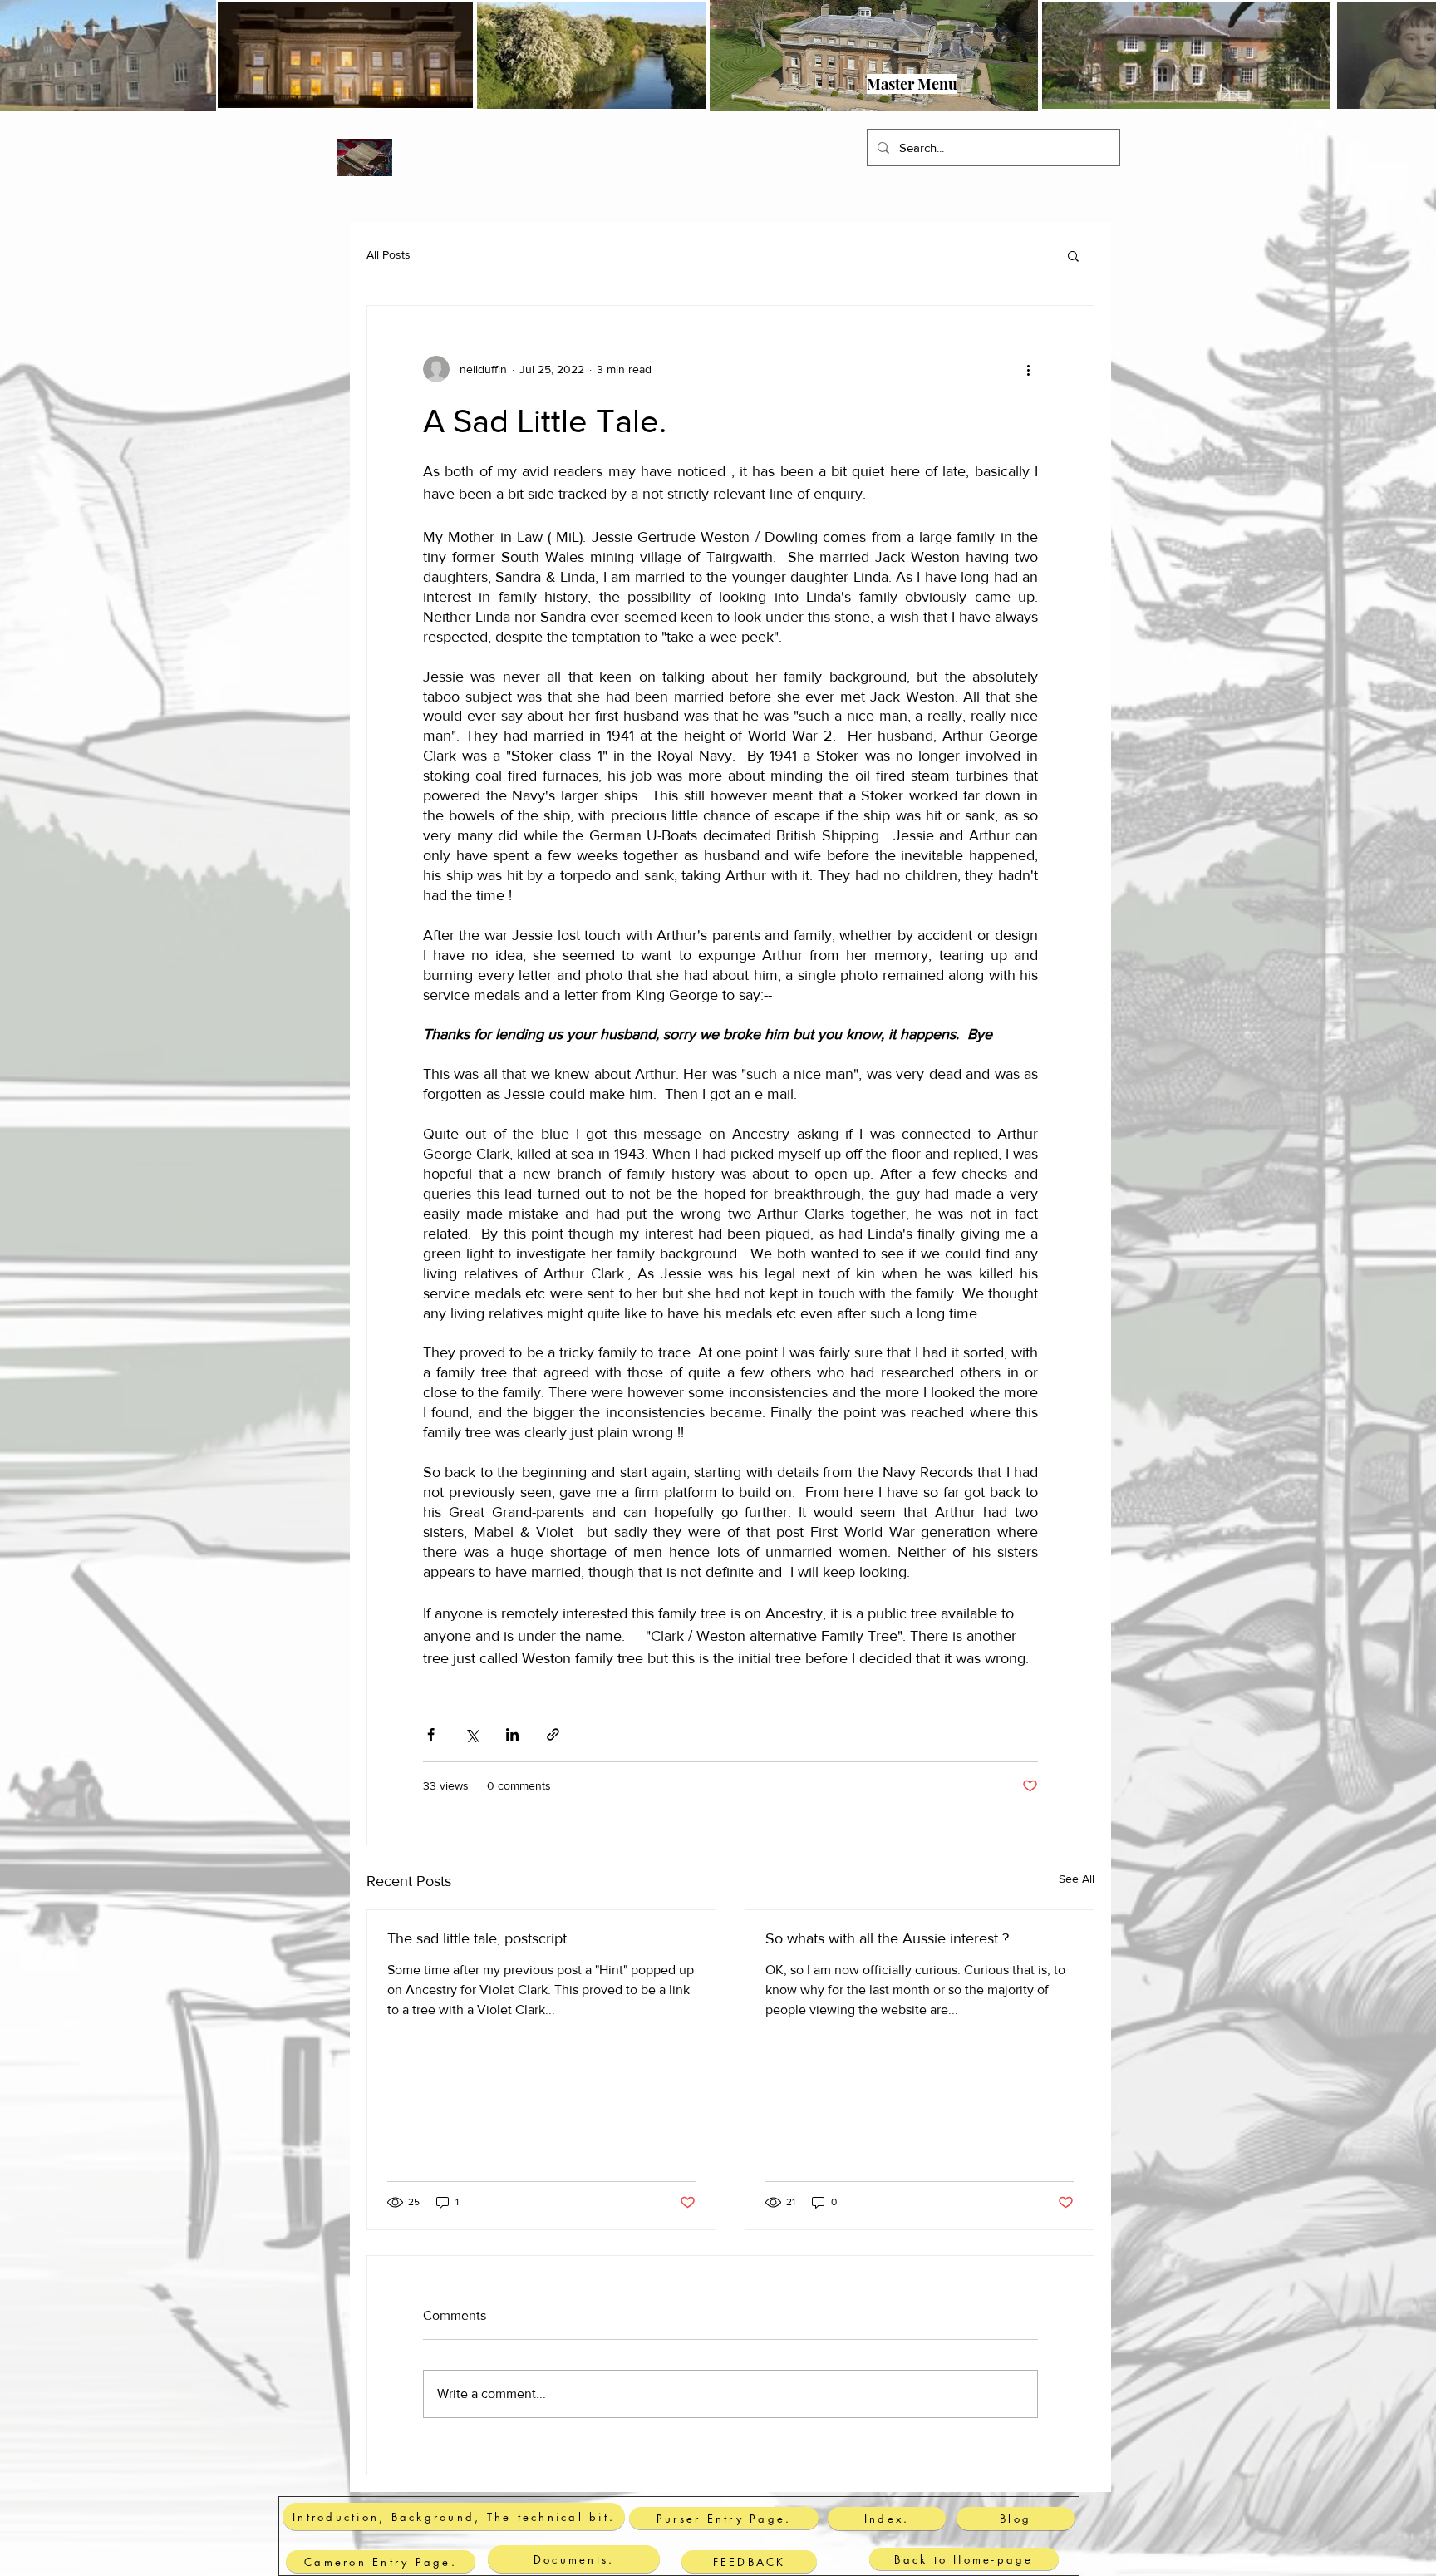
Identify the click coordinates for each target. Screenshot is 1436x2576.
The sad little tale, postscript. (479, 1938)
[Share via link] (553, 1734)
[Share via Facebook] (431, 1734)
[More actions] (1028, 369)
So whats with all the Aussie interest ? (887, 1938)
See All (1077, 1879)
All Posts (389, 254)
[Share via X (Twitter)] (472, 1734)
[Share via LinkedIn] (512, 1734)
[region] (718, 85)
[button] (352, 74)
